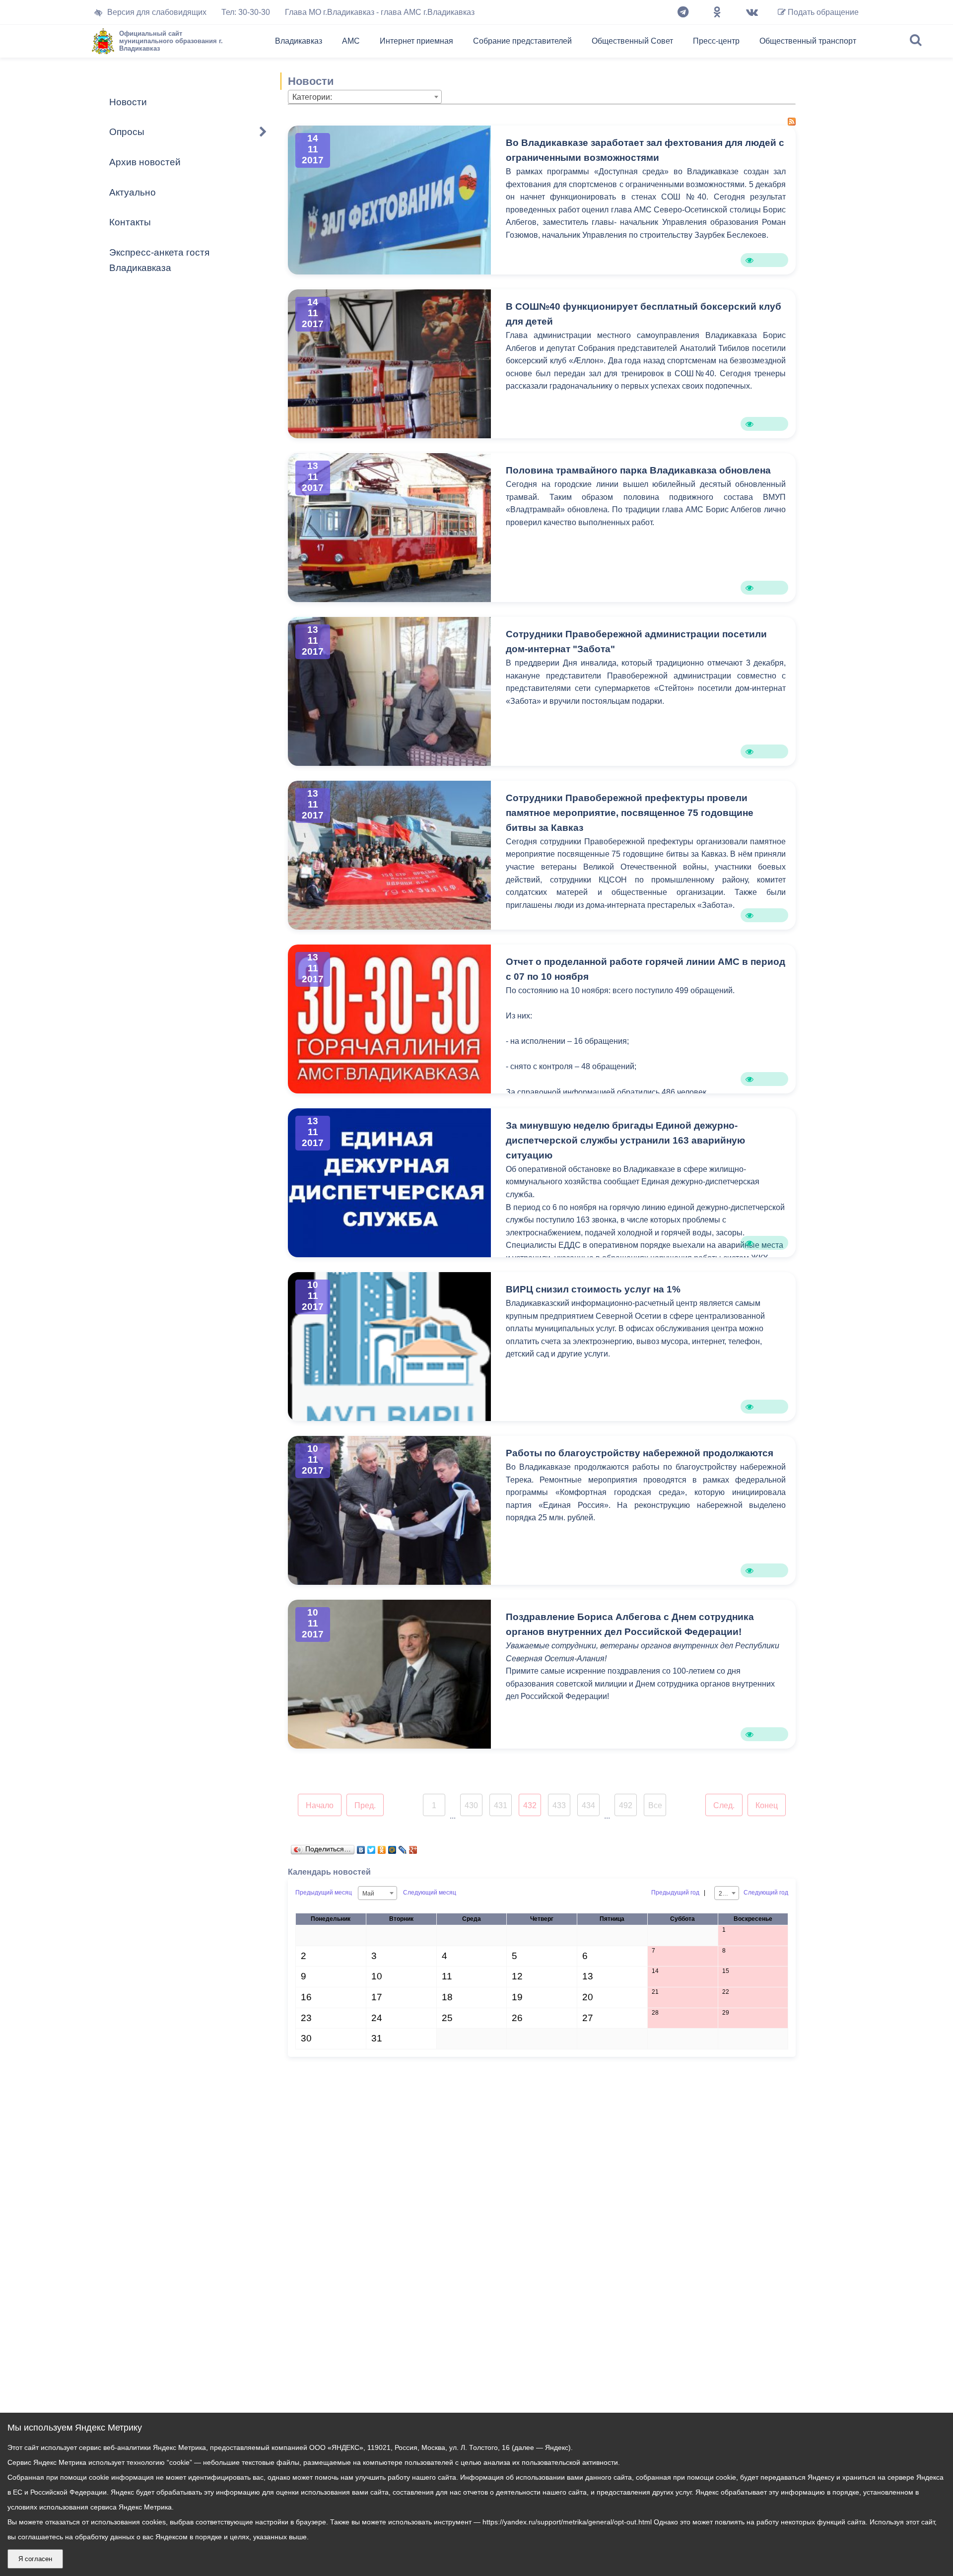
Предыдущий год (675, 1893)
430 (471, 1805)
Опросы (127, 132)
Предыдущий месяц (324, 1893)
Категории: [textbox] (312, 97)
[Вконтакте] (752, 12)
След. (724, 1805)
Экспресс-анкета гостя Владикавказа (159, 260)
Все (655, 1805)
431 (501, 1805)
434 (588, 1805)
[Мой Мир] (392, 1847)
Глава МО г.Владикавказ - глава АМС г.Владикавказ (380, 12)
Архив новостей (145, 162)
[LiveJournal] (403, 1847)
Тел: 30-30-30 (246, 12)
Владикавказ (299, 41)
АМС (351, 41)
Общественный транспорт (808, 41)
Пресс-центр (716, 41)
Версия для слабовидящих (157, 12)
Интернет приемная (416, 41)
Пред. (365, 1805)
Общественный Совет (632, 41)
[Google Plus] (413, 1847)
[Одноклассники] (717, 12)
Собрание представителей (522, 41)
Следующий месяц (430, 1893)
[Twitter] (372, 1847)
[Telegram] (683, 12)
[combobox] (365, 97)
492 (626, 1805)
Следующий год (766, 1893)
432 (530, 1805)
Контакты (130, 222)
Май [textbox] (368, 1894)
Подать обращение (822, 12)
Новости (128, 102)
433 (559, 1805)
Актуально (133, 192)
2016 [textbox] (726, 1894)
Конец (767, 1805)
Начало (320, 1805)
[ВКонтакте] (361, 1847)
